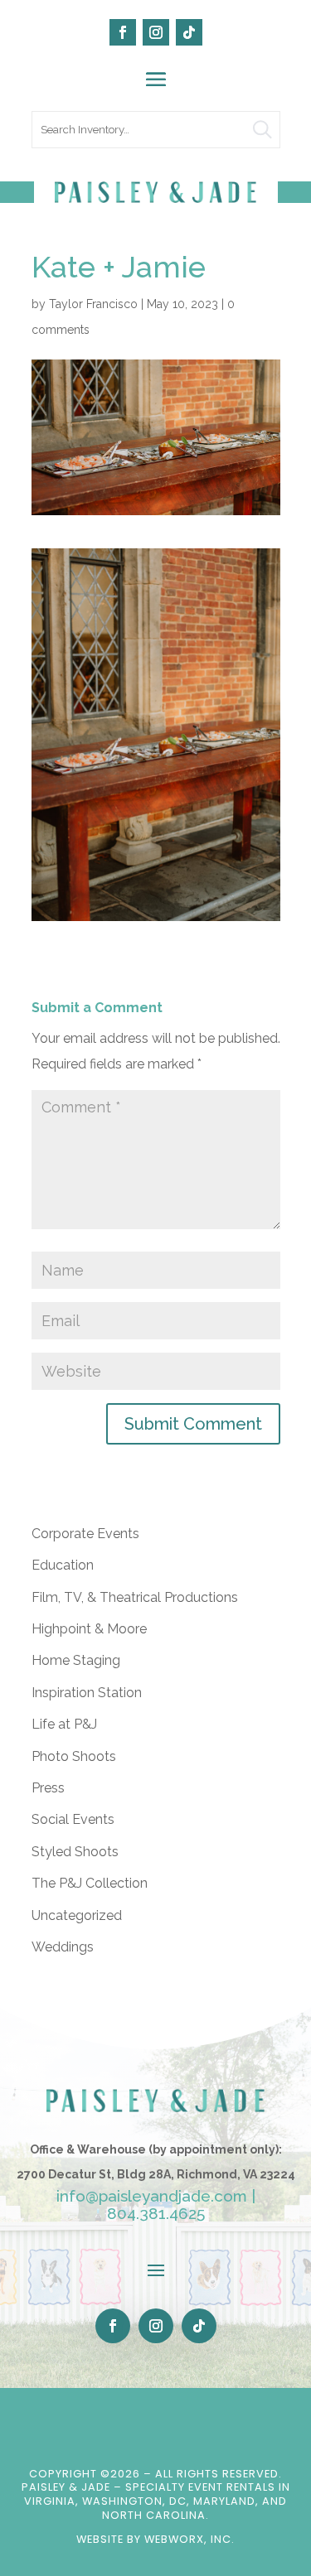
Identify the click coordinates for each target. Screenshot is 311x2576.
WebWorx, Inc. (190, 2539)
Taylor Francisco (93, 304)
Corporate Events (85, 1534)
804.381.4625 (156, 2213)
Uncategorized (77, 1915)
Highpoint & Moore (89, 1629)
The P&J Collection (90, 1883)
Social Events (73, 1819)
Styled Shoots (75, 1852)
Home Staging (76, 1660)
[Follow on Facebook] (123, 32)
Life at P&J (64, 1724)
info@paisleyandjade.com (152, 2196)
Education (63, 1565)
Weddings (63, 1947)
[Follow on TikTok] (189, 32)
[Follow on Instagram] (156, 32)
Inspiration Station (87, 1693)
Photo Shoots (74, 1756)
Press (48, 1788)
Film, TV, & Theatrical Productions (135, 1597)
